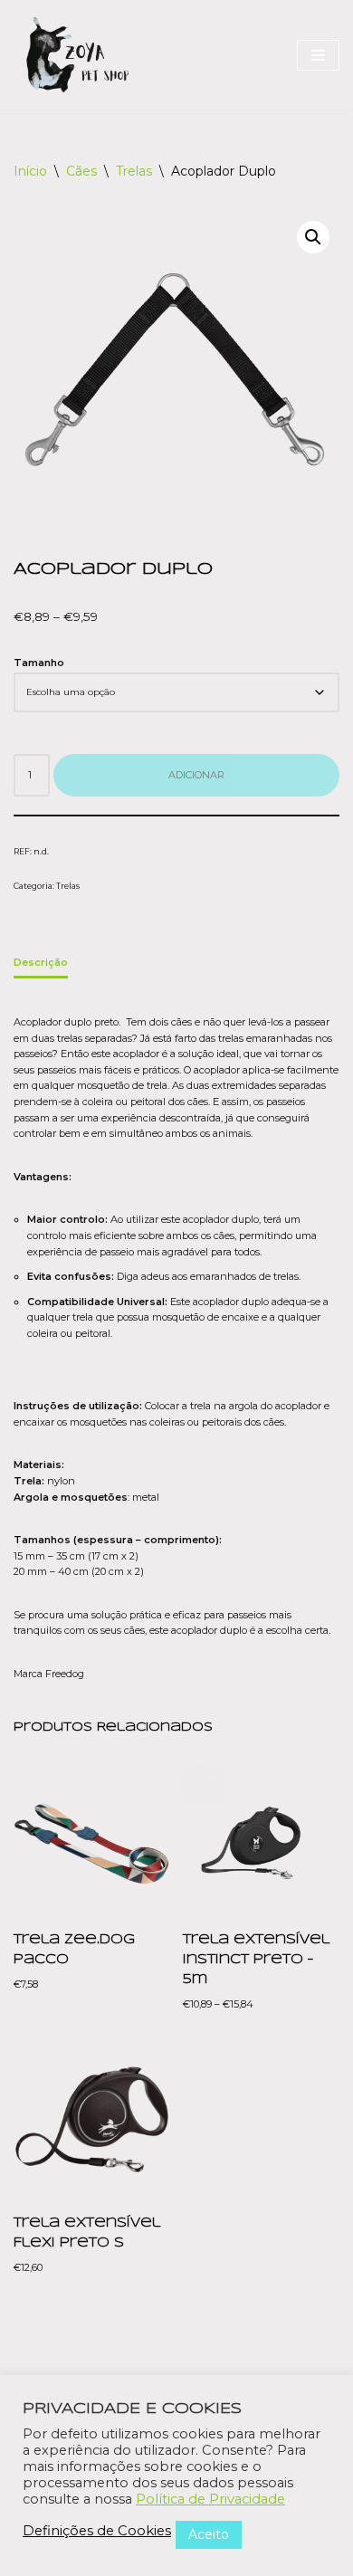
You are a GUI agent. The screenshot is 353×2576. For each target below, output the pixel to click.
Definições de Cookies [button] (97, 2531)
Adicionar (196, 775)
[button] (313, 237)
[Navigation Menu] (318, 55)
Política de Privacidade (210, 2499)
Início (30, 171)
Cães (81, 171)
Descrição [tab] (41, 962)
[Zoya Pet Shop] (77, 55)
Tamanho (39, 663)
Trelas (134, 171)
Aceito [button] (209, 2534)
